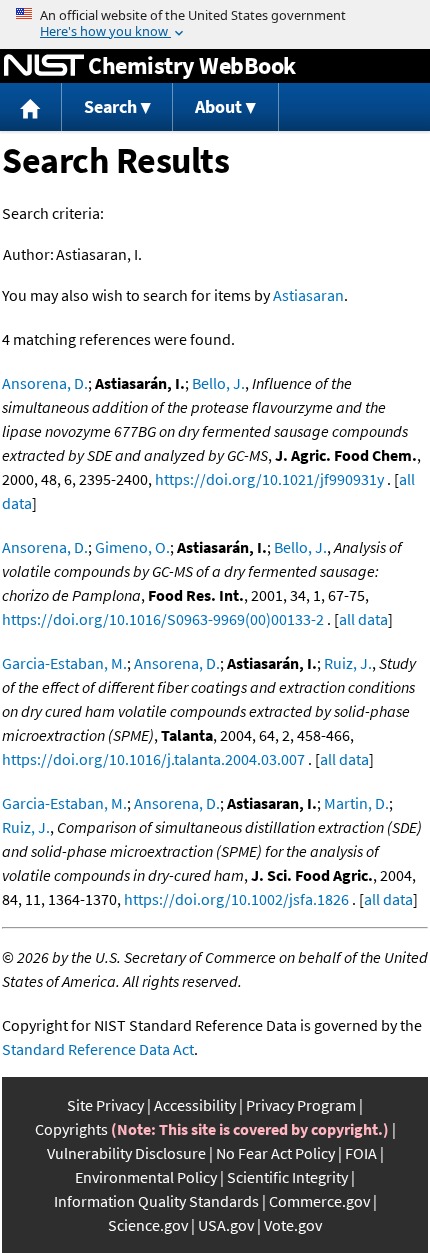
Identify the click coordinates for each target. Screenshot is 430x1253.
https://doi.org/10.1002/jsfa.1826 (236, 899)
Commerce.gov (319, 1201)
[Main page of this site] (31, 107)
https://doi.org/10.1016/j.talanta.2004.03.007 (153, 759)
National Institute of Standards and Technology (44, 66)
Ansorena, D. (45, 383)
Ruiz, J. (348, 663)
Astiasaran (308, 295)
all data (363, 619)
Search (110, 106)
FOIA (361, 1153)
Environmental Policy (146, 1177)
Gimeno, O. (132, 547)
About (218, 106)
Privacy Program (301, 1105)
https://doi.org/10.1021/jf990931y (269, 479)
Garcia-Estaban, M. (64, 663)
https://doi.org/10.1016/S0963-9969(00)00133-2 (163, 619)
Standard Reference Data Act (98, 1049)
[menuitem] (31, 107)
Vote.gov (293, 1225)
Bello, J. (218, 383)
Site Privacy (105, 1105)
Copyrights (71, 1129)
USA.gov (226, 1225)
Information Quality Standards (156, 1201)
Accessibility (195, 1105)
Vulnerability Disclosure (126, 1153)
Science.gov (148, 1225)
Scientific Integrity (287, 1177)
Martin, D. (356, 803)
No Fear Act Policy (275, 1153)
